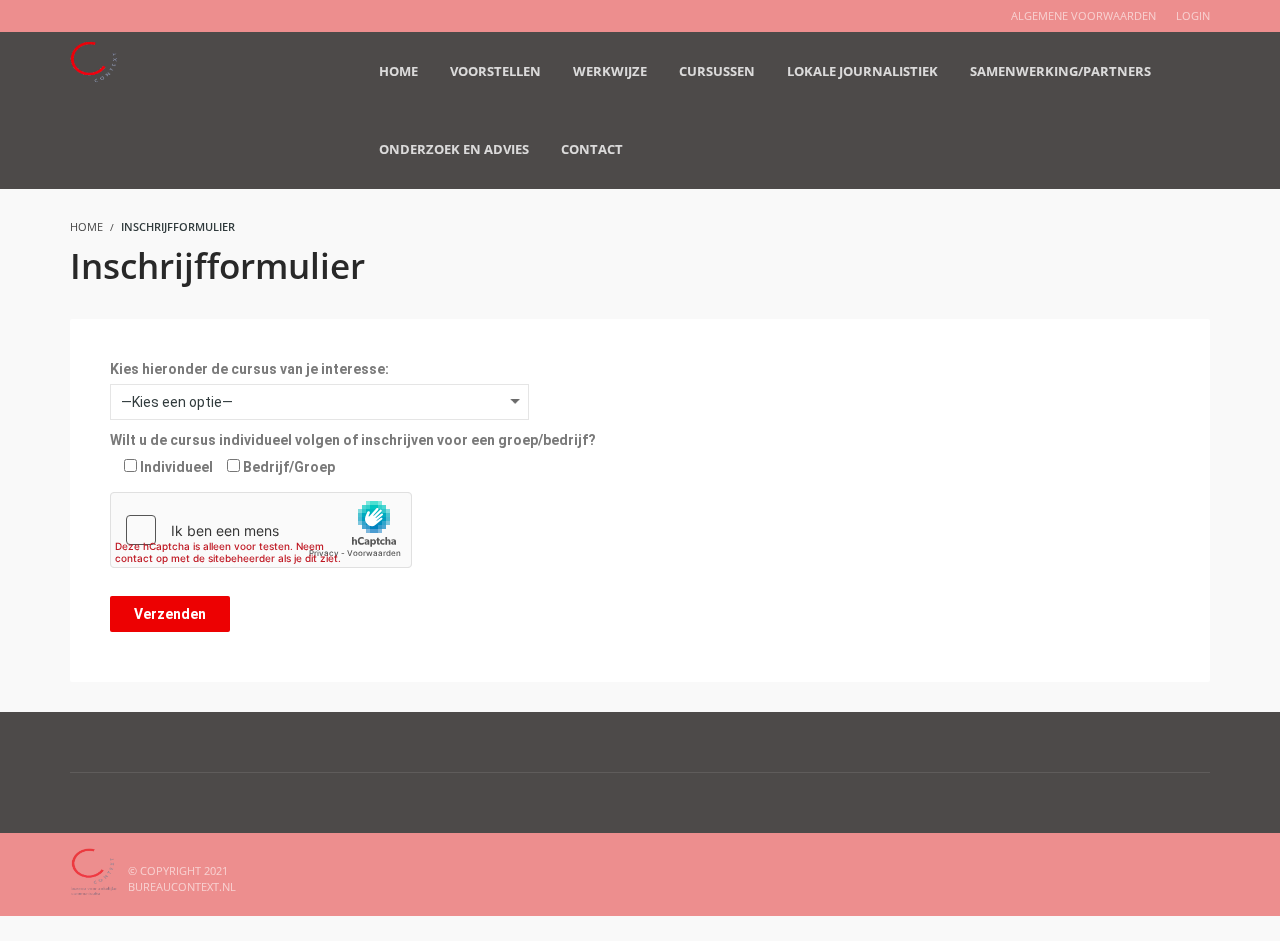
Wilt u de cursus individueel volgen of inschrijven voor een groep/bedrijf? (353, 440)
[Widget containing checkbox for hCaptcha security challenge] (261, 530)
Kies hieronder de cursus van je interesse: (249, 369)
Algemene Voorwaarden (1083, 15)
